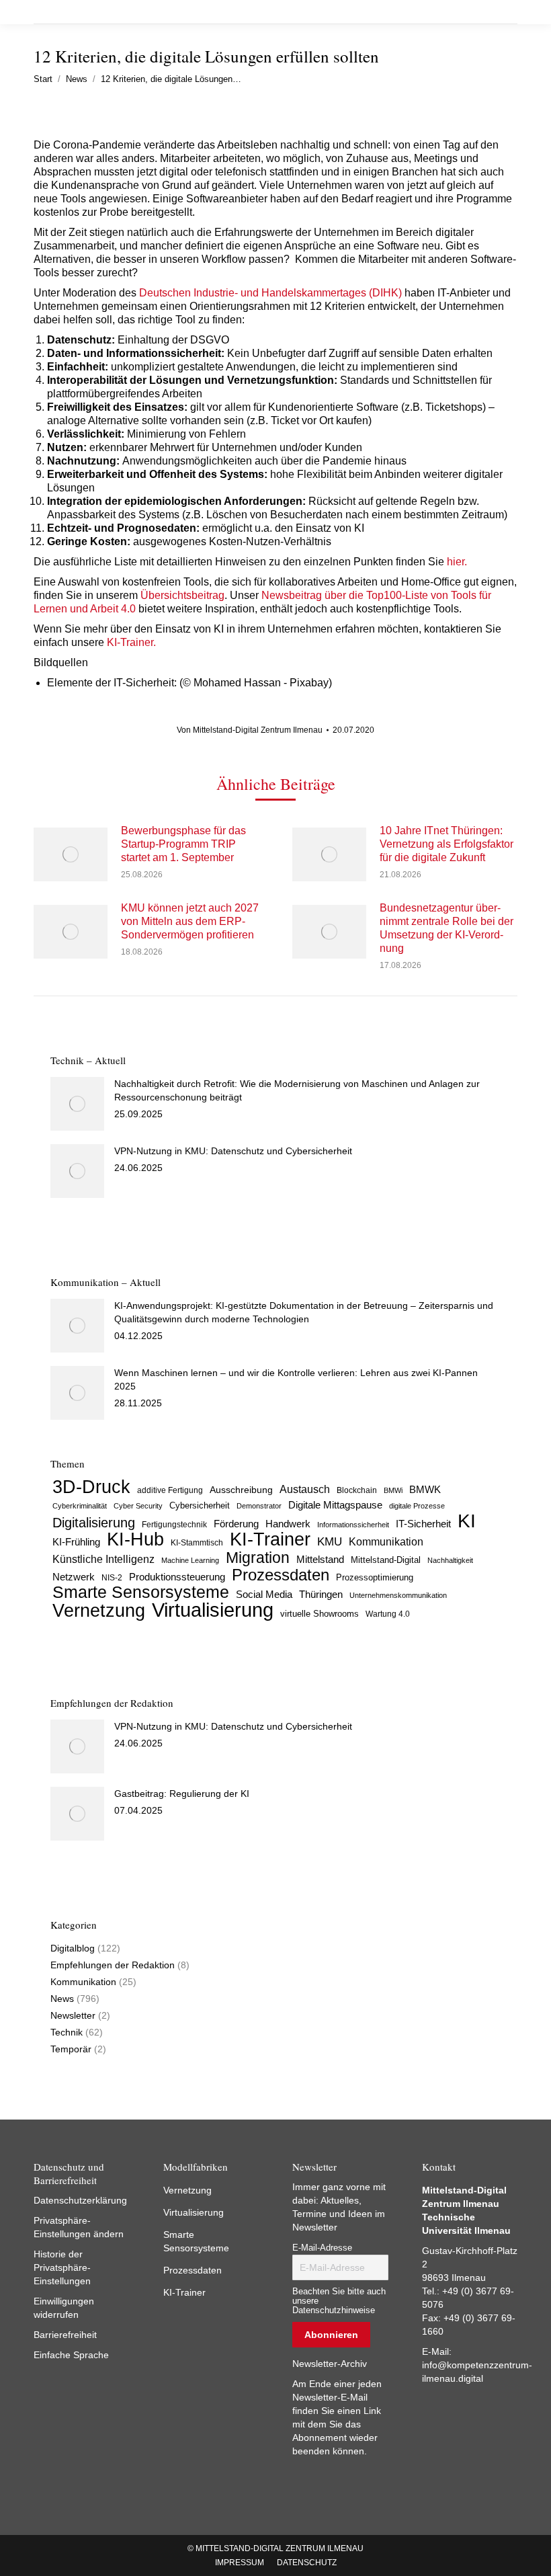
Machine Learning (190, 1560)
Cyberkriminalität (80, 1506)
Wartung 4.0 (388, 1614)
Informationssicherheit (353, 1525)
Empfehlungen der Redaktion (113, 1965)
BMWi (393, 1490)
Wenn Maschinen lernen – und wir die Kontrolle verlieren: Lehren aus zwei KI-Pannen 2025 (296, 1379)
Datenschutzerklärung (80, 2200)
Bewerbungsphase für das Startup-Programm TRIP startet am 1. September (183, 844)
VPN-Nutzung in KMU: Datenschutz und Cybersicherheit (233, 1151)
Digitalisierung (94, 1523)
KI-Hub (135, 1539)
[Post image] (71, 854)
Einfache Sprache (71, 2355)
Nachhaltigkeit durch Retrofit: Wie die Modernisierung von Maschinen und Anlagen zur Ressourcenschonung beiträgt (297, 1090)
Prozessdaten (281, 1575)
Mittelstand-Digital (386, 1560)
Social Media (264, 1594)
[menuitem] (240, 2563)
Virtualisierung (213, 1610)
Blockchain (357, 1490)
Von (250, 730)
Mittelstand (320, 1560)
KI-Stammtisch (197, 1543)
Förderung (236, 1524)
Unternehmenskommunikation (398, 1595)
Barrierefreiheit (65, 2335)
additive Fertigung (170, 1490)
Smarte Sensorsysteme (141, 1593)
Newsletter (73, 2015)
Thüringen (321, 1594)
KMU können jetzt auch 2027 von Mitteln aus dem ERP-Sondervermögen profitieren (190, 921)
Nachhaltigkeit (450, 1560)
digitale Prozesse (417, 1506)
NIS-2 (112, 1578)
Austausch (305, 1489)
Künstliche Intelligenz (103, 1559)
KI (467, 1521)
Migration (258, 1558)
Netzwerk (74, 1577)
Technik (67, 2032)
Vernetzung (99, 1611)
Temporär (71, 2049)
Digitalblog (73, 1948)
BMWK (425, 1490)
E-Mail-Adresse (322, 2248)
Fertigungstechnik (174, 1525)
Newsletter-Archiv (330, 2364)
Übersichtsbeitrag (182, 595)
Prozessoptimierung (375, 1577)
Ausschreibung (241, 1490)
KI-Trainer (270, 1539)
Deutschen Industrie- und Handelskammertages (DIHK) (270, 293)
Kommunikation (386, 1542)
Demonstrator (259, 1506)
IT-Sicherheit (423, 1524)
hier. (457, 562)
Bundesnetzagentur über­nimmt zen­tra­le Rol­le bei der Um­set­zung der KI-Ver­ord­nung (447, 928)
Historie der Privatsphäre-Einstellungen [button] (62, 2267)
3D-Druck (91, 1487)
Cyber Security (138, 1506)
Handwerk (288, 1524)
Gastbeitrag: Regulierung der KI (182, 1794)
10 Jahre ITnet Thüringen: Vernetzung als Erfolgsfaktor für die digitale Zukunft (447, 844)
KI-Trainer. (130, 642)
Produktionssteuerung (177, 1577)
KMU (330, 1542)
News (62, 1999)
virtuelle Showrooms (320, 1614)
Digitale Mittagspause (335, 1505)
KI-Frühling (76, 1542)
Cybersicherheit (200, 1506)
